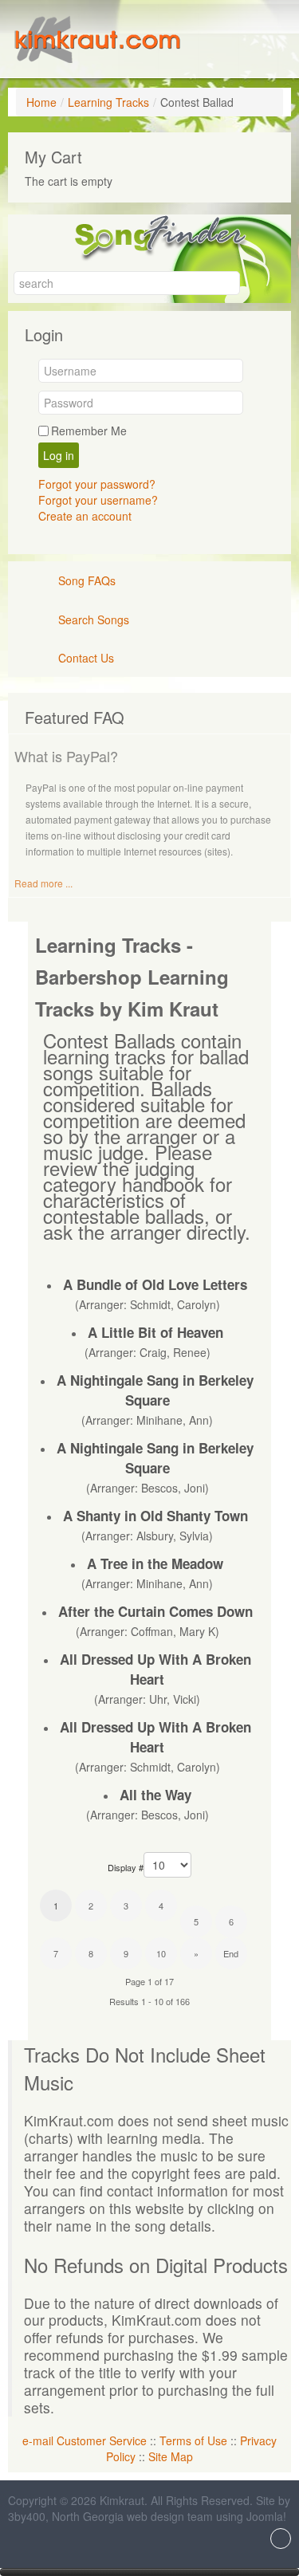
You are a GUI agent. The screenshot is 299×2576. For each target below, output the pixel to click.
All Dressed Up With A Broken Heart (155, 1669)
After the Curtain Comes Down (155, 1611)
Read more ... (43, 883)
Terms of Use (193, 2440)
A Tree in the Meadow (155, 1563)
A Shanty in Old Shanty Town (155, 1516)
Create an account (85, 516)
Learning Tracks (108, 102)
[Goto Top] (281, 2540)
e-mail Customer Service (85, 2440)
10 (161, 1953)
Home (41, 102)
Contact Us (86, 658)
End (231, 1953)
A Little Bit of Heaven (155, 1332)
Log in (59, 455)
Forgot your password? (97, 484)
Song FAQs (87, 580)
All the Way (155, 1795)
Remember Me (89, 431)
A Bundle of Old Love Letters (155, 1284)
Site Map (171, 2456)
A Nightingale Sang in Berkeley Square (155, 1390)
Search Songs (94, 619)
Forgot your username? (98, 500)
